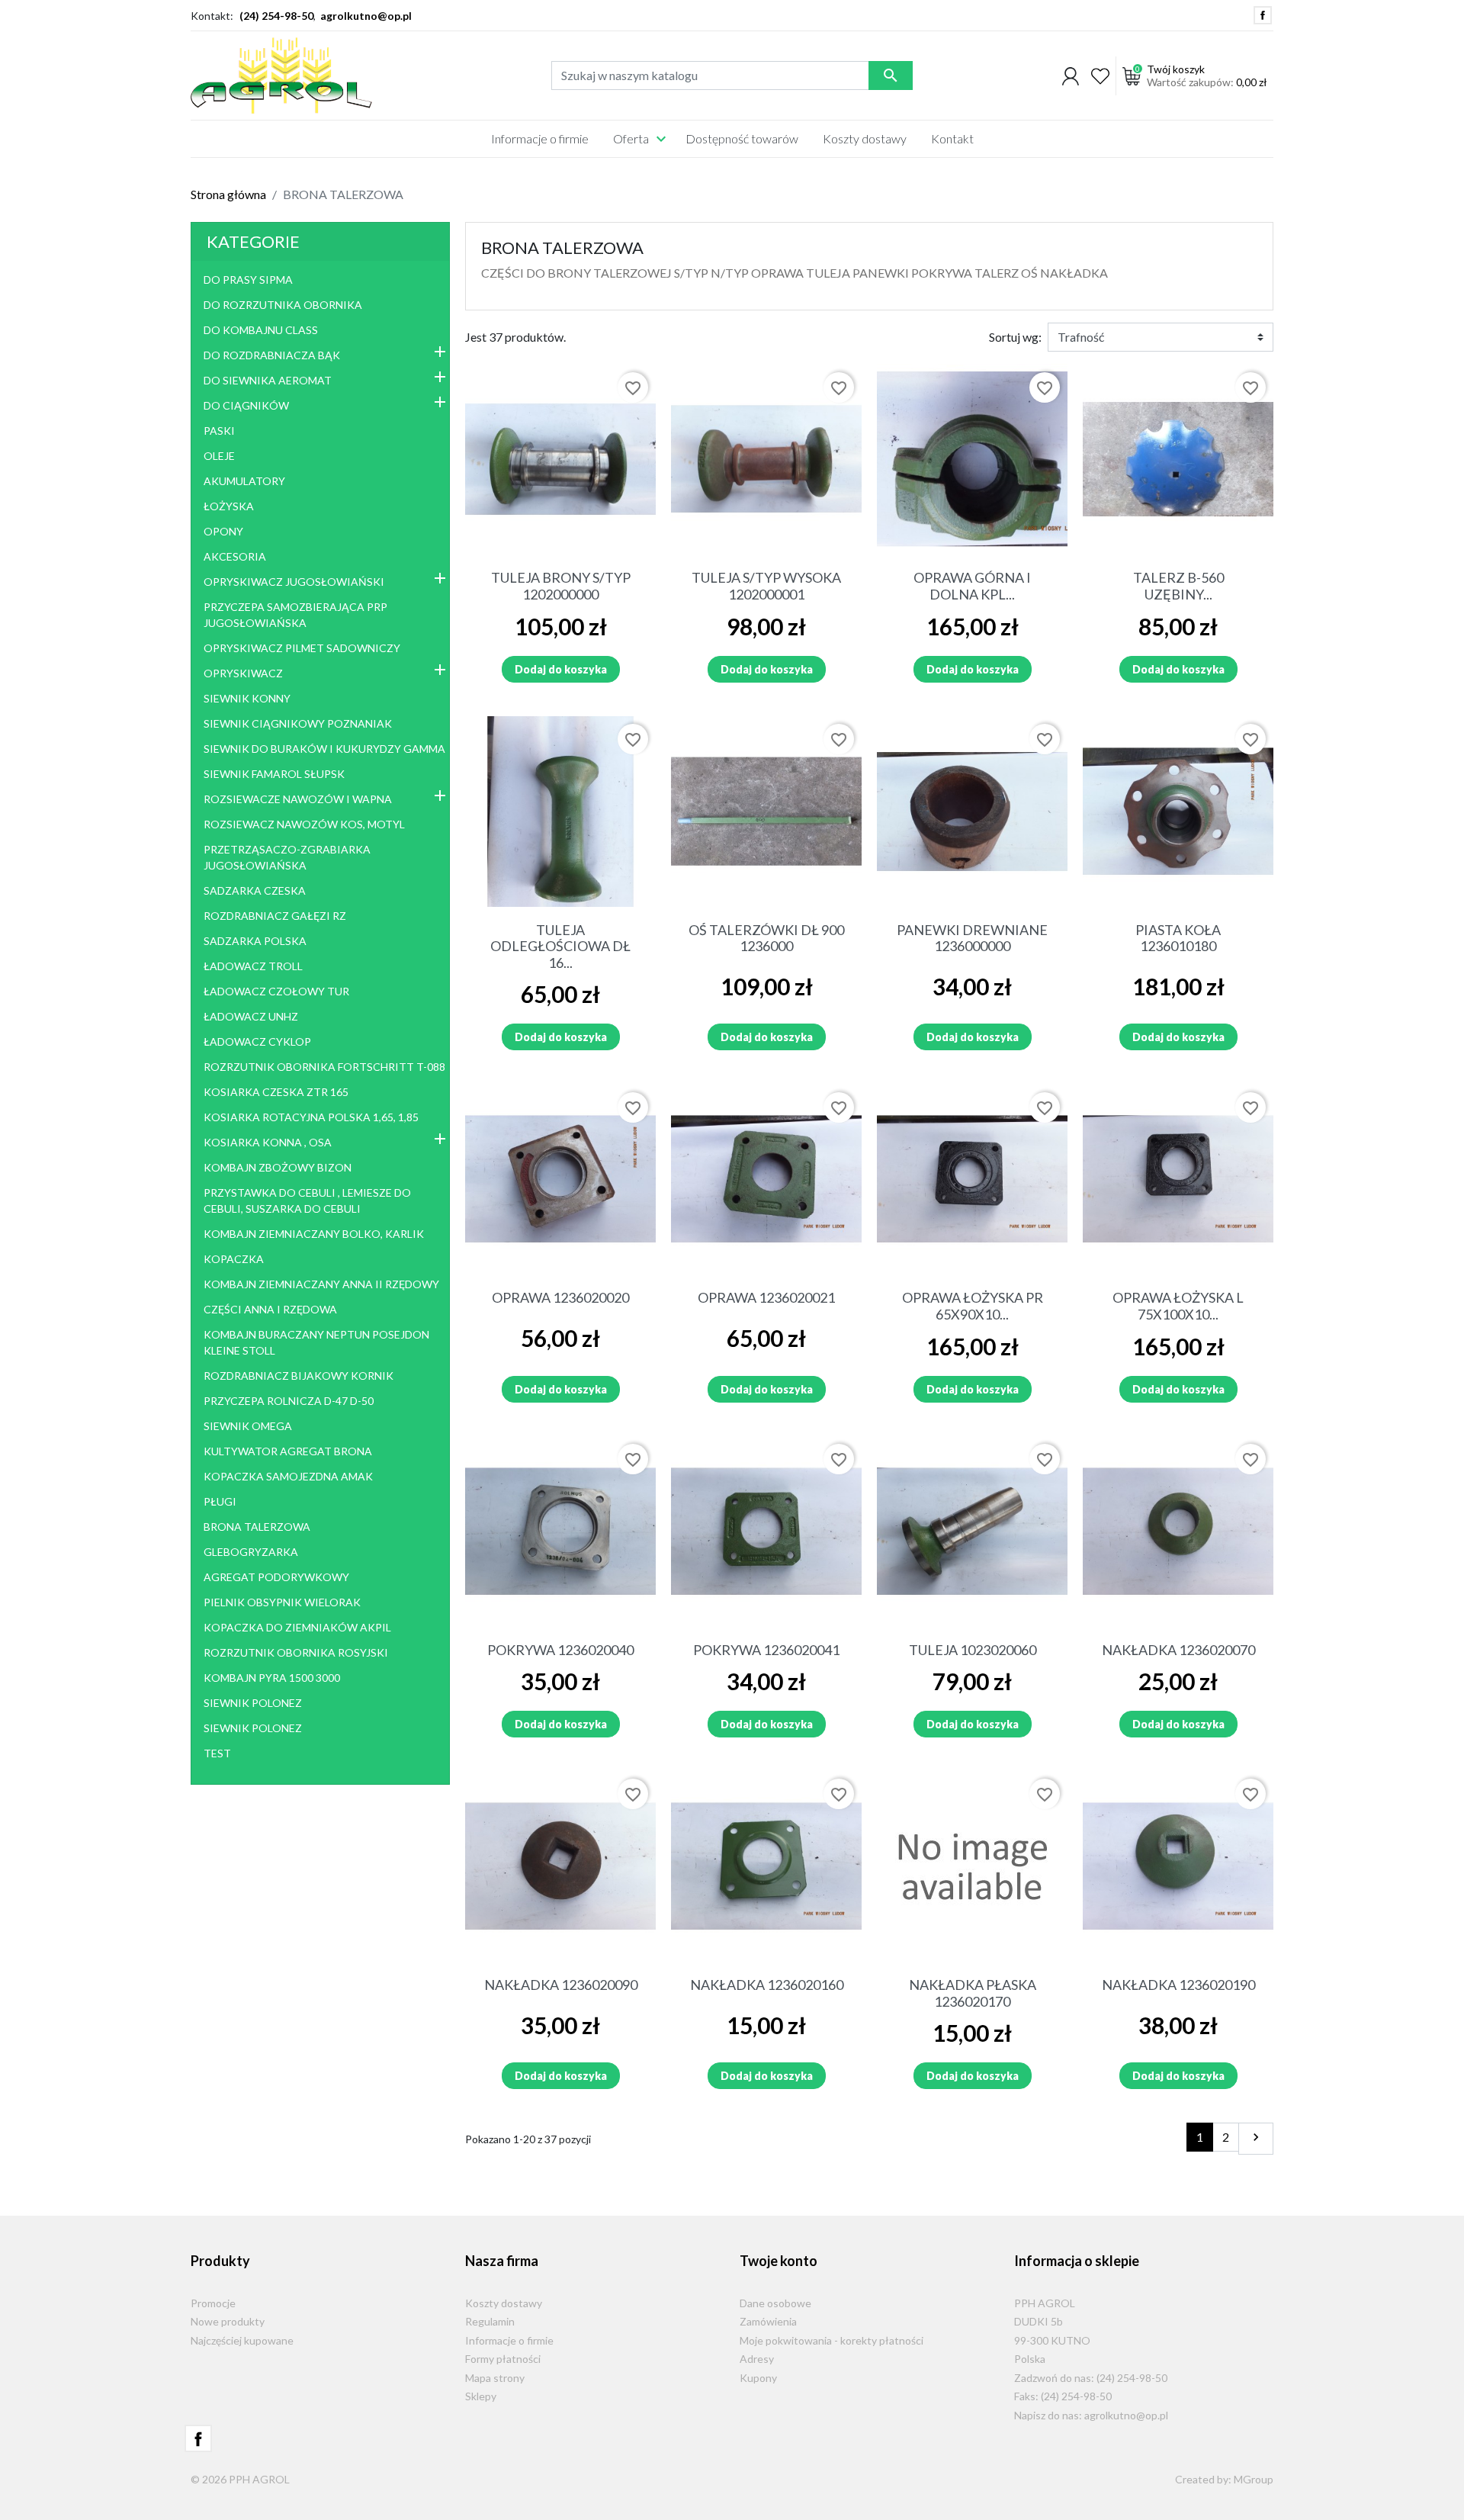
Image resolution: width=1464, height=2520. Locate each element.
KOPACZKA (234, 1259)
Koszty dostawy (504, 2303)
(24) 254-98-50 (276, 16)
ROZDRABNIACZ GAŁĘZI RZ (275, 916)
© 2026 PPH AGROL (240, 2479)
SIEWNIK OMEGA (248, 1426)
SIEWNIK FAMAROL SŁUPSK (274, 774)
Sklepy (481, 2396)
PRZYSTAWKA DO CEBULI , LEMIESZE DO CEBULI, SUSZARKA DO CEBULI (307, 1201)
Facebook (1263, 15)
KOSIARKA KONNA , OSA (268, 1142)
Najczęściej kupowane (242, 2340)
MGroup (1254, 2479)
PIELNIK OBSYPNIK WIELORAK (282, 1602)
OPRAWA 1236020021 (766, 1297)
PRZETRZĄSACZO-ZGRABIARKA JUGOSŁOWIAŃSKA (287, 857)
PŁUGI (220, 1501)
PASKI (219, 431)
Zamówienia (768, 2321)
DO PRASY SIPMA (248, 280)
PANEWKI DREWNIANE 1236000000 (972, 938)
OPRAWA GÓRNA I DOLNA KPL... (972, 586)
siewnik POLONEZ (253, 1703)
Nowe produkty (228, 2321)
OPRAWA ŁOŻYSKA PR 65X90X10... (973, 1306)
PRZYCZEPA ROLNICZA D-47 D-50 (289, 1401)
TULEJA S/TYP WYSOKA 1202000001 (766, 586)
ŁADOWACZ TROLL (253, 966)
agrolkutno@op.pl (366, 16)
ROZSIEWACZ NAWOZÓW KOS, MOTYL (304, 824)
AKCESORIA (235, 556)
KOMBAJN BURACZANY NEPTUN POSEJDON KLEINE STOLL (316, 1342)
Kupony (758, 2378)
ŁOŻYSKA (229, 506)
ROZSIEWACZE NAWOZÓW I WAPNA (298, 799)
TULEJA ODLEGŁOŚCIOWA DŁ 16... (560, 946)
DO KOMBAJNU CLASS (261, 330)
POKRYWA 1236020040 (560, 1650)
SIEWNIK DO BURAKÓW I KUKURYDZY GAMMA (324, 749)
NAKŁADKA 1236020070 (1178, 1650)
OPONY (223, 531)
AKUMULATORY (244, 481)
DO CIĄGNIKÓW (246, 405)
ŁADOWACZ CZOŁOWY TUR (276, 991)
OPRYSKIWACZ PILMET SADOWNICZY (302, 648)
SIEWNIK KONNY (247, 698)
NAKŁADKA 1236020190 (1178, 1985)
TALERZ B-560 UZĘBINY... (1178, 586)
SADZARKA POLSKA (255, 941)
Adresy (757, 2359)
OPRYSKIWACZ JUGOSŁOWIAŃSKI (294, 582)
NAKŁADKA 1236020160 (767, 1985)
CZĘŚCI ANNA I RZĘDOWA (270, 1309)
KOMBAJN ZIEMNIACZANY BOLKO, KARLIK (314, 1234)
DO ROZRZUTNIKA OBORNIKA (283, 305)
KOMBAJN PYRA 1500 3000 (272, 1678)
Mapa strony (495, 2378)
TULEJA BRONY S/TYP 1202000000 (561, 586)
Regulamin (490, 2321)
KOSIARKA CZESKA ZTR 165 (276, 1092)
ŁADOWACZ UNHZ (251, 1016)
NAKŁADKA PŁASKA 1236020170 (973, 1993)
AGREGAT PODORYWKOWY (276, 1577)
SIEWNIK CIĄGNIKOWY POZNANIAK (298, 723)
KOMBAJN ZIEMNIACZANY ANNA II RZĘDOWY (321, 1284)
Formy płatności (503, 2359)
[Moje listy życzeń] (1100, 76)
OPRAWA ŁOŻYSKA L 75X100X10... (1178, 1306)
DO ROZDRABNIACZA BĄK (272, 355)
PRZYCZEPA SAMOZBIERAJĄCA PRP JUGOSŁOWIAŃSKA (295, 615)
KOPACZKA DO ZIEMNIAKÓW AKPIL (297, 1627)
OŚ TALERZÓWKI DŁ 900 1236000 (766, 938)
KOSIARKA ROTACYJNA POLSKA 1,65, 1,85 (311, 1117)
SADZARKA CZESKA (255, 890)
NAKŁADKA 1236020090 (561, 1985)
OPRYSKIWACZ (243, 673)
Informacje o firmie (509, 2340)
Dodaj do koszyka (561, 669)
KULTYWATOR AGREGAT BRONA (288, 1451)
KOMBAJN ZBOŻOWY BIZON (278, 1167)
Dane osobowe (775, 2303)
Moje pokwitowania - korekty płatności (832, 2340)
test (217, 1753)
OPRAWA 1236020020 (560, 1297)
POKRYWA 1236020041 (766, 1650)
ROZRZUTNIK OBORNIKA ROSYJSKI (296, 1652)
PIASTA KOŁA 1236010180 (1178, 938)
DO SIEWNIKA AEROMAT (268, 380)
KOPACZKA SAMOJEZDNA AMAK (288, 1476)
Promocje (213, 2303)
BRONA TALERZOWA (257, 1527)
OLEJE (219, 456)
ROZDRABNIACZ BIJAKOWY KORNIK (299, 1376)
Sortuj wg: (1015, 337)
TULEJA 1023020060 (973, 1650)
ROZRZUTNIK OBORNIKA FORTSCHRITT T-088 (324, 1067)
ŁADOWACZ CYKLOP (257, 1041)
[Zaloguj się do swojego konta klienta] (1071, 76)
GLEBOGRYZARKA (251, 1552)
